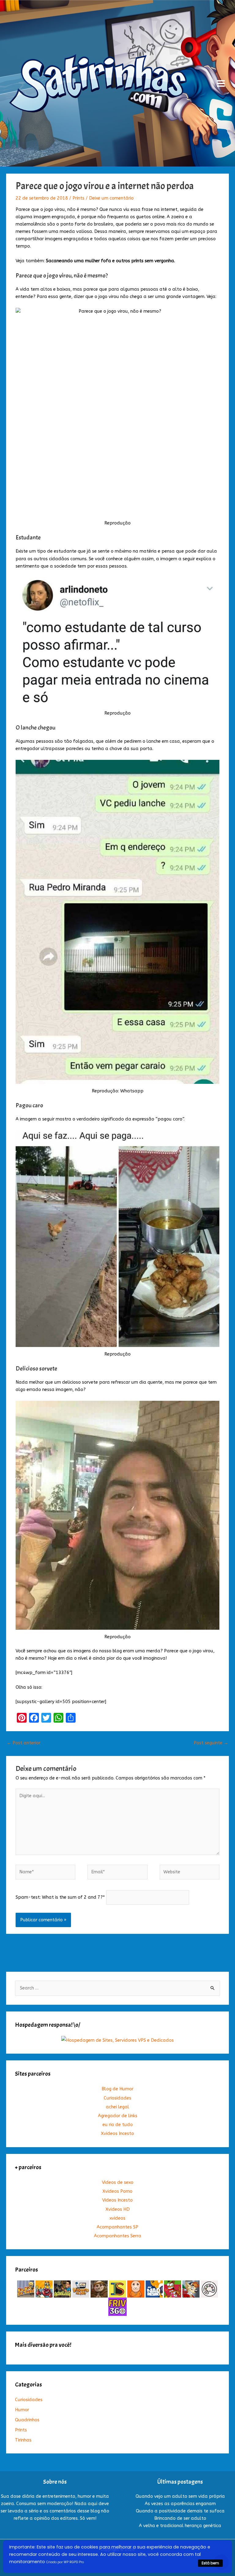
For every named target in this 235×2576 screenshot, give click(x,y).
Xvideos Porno (117, 2191)
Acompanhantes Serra (118, 2236)
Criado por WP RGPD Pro (65, 2562)
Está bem (210, 2563)
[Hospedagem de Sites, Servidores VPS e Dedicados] (117, 2040)
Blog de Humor (117, 2089)
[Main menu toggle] (221, 83)
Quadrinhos (27, 2420)
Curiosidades (117, 2098)
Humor (22, 2410)
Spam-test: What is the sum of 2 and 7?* (60, 1897)
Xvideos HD (118, 2209)
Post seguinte (211, 1743)
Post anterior (24, 1743)
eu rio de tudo (118, 2125)
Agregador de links (118, 2116)
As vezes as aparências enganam (180, 2504)
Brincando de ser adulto (180, 2518)
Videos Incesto (117, 2200)
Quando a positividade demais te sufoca (180, 2511)
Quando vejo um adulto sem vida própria (180, 2496)
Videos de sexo (118, 2182)
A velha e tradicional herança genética (180, 2526)
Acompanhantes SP (117, 2227)
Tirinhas (23, 2440)
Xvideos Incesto (117, 2134)
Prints (78, 198)
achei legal (117, 2107)
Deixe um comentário (111, 198)
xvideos (117, 2218)
